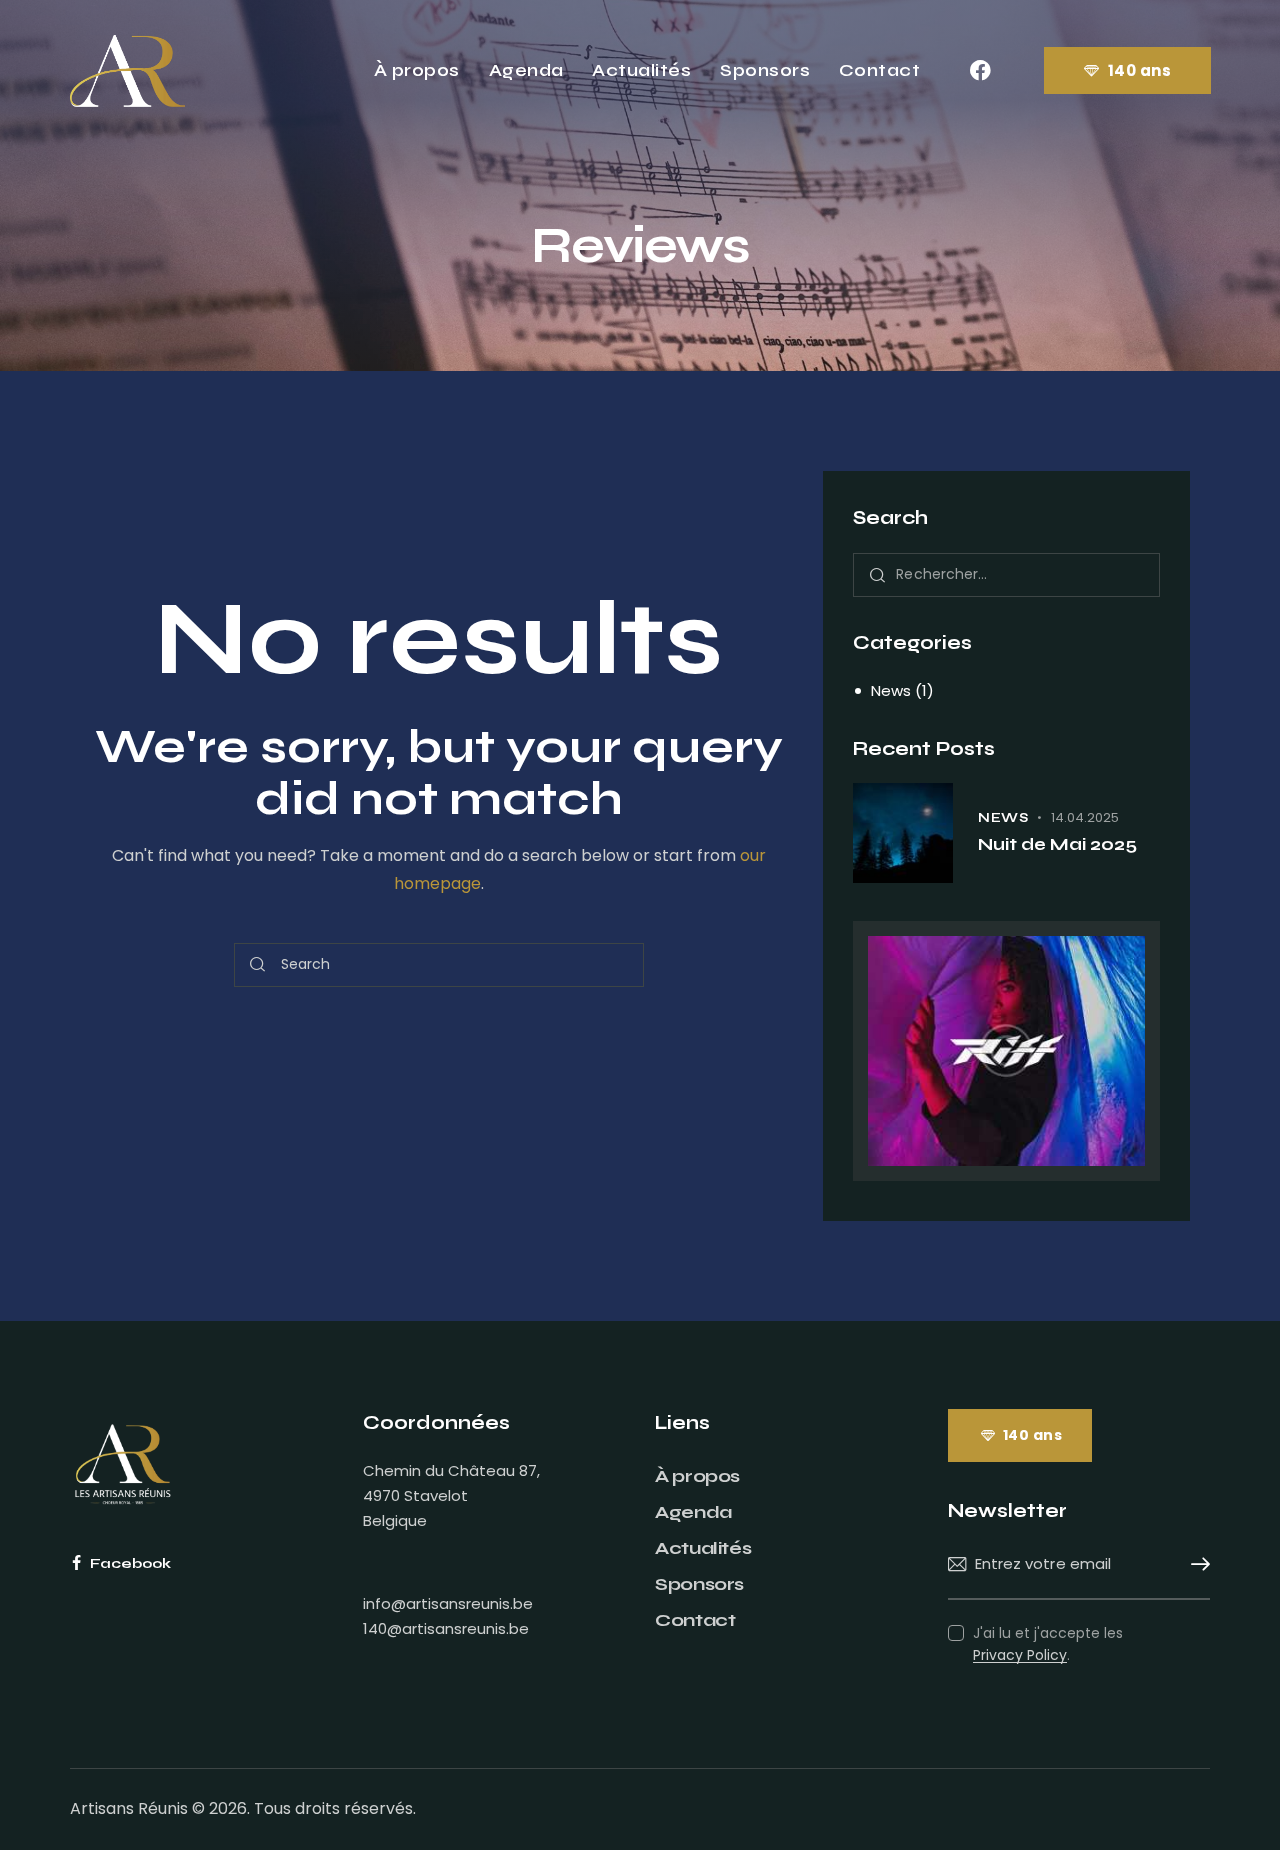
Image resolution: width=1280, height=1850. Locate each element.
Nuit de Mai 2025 (1057, 844)
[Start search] (257, 965)
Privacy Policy (1020, 1655)
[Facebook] (980, 71)
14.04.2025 (1085, 817)
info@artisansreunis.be (448, 1603)
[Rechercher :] (1006, 573)
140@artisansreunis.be (446, 1628)
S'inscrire (1195, 1564)
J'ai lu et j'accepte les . (1048, 1644)
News (891, 690)
